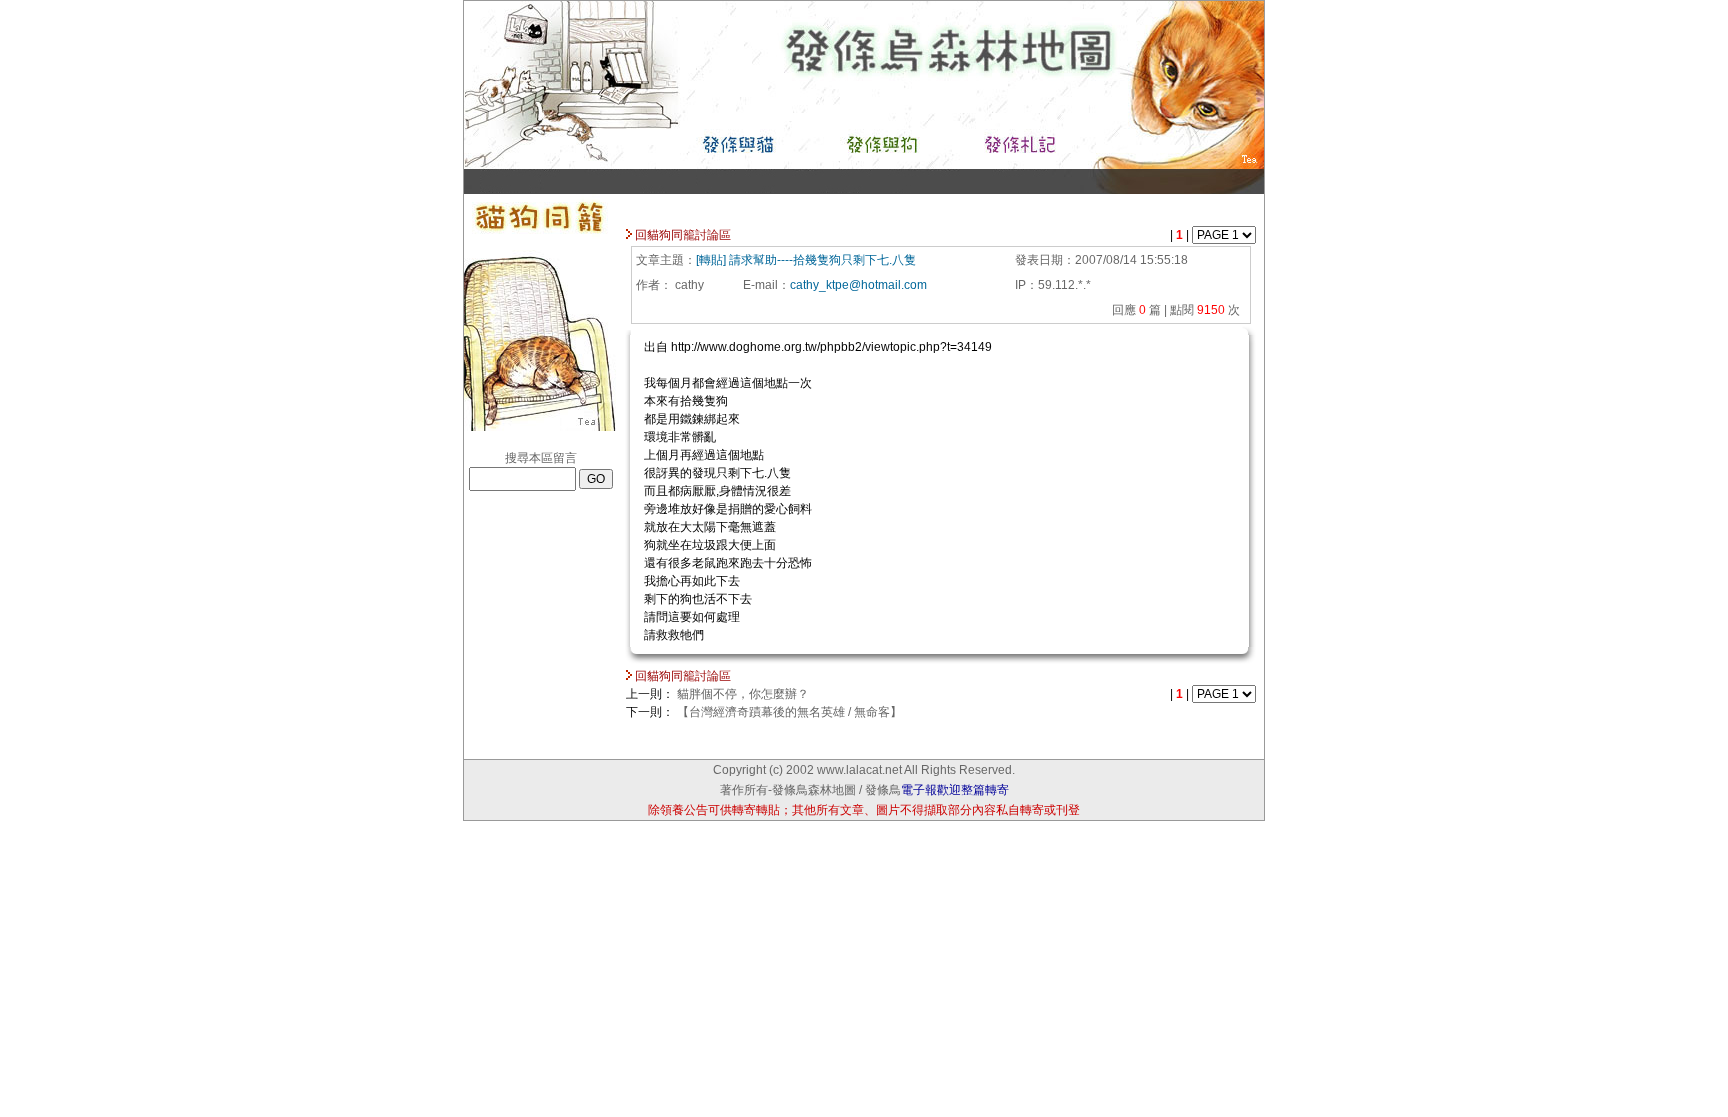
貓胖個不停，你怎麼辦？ (743, 694)
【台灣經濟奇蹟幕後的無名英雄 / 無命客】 (789, 712)
